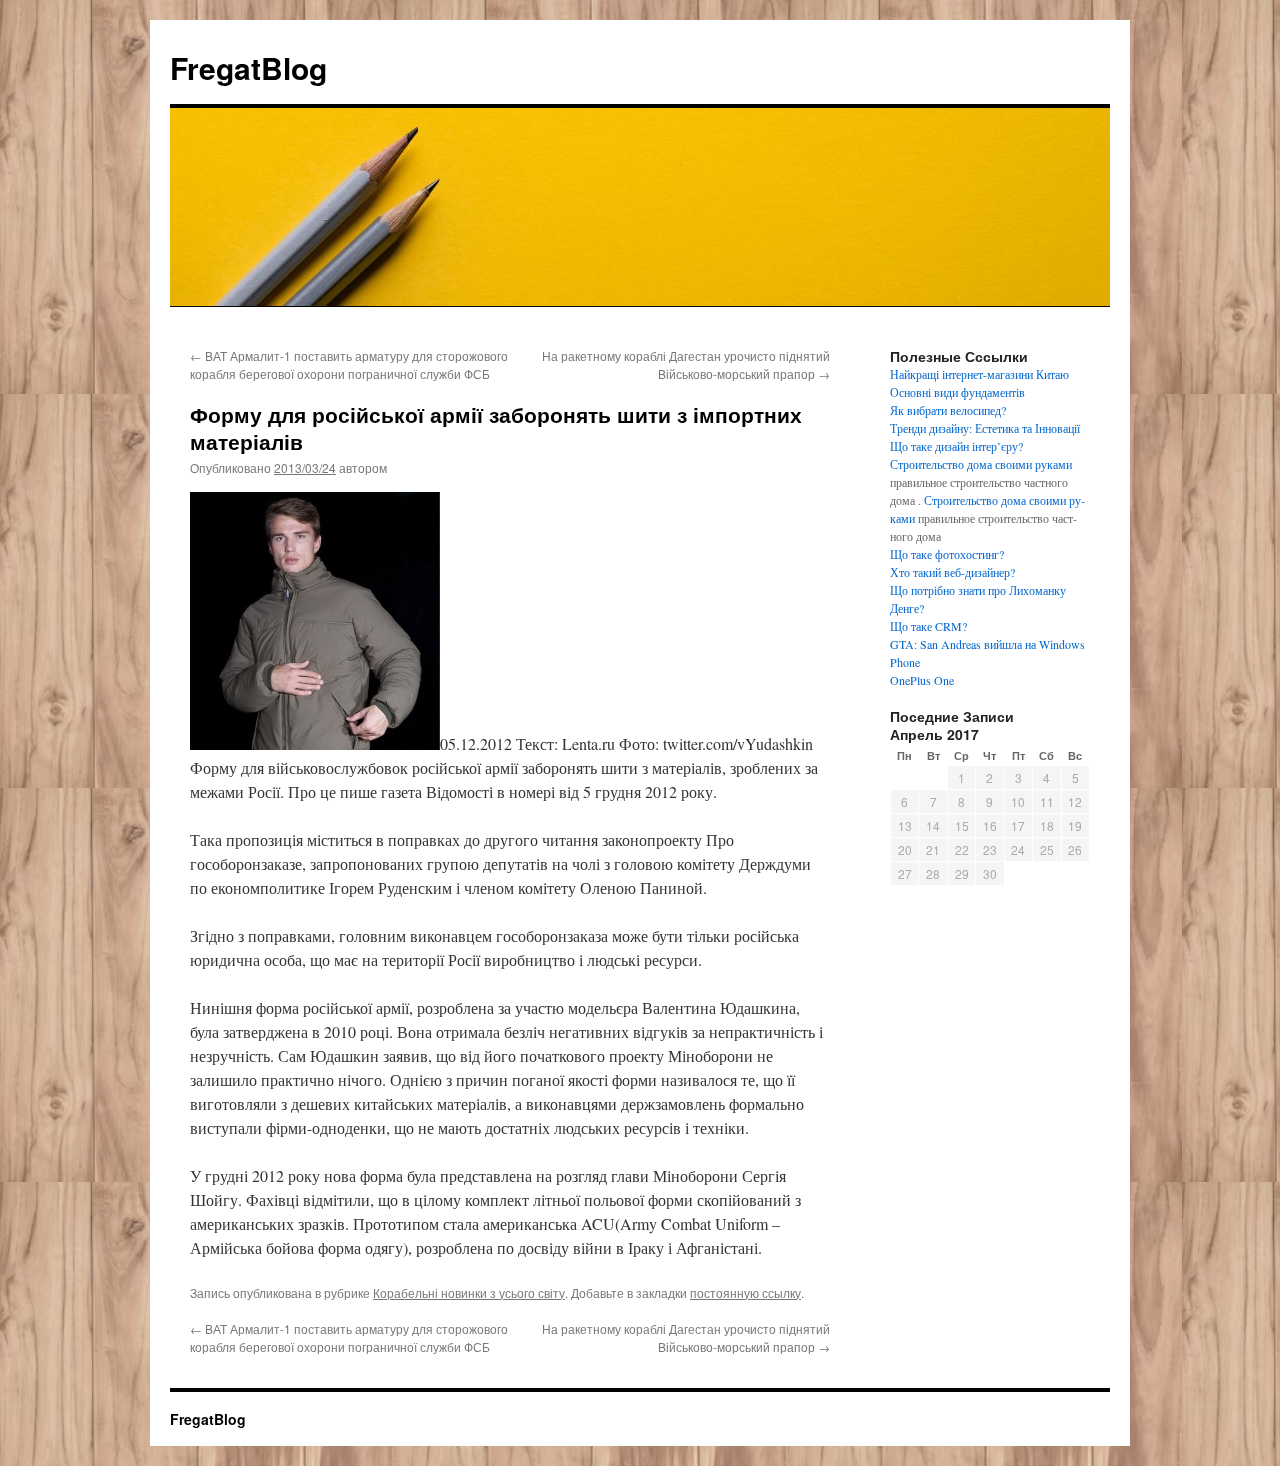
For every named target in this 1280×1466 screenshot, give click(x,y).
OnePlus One (922, 680)
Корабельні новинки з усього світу (469, 1292)
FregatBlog (248, 67)
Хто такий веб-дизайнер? (952, 572)
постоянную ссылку (745, 1292)
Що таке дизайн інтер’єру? (956, 446)
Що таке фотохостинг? (947, 554)
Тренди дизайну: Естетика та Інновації (985, 428)
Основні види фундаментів (957, 392)
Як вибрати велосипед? (948, 410)
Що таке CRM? (928, 626)
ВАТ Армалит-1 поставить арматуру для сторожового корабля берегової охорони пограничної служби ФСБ (349, 364)
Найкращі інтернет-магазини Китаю (979, 374)
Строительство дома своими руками (981, 464)
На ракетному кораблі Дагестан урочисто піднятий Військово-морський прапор (686, 364)
